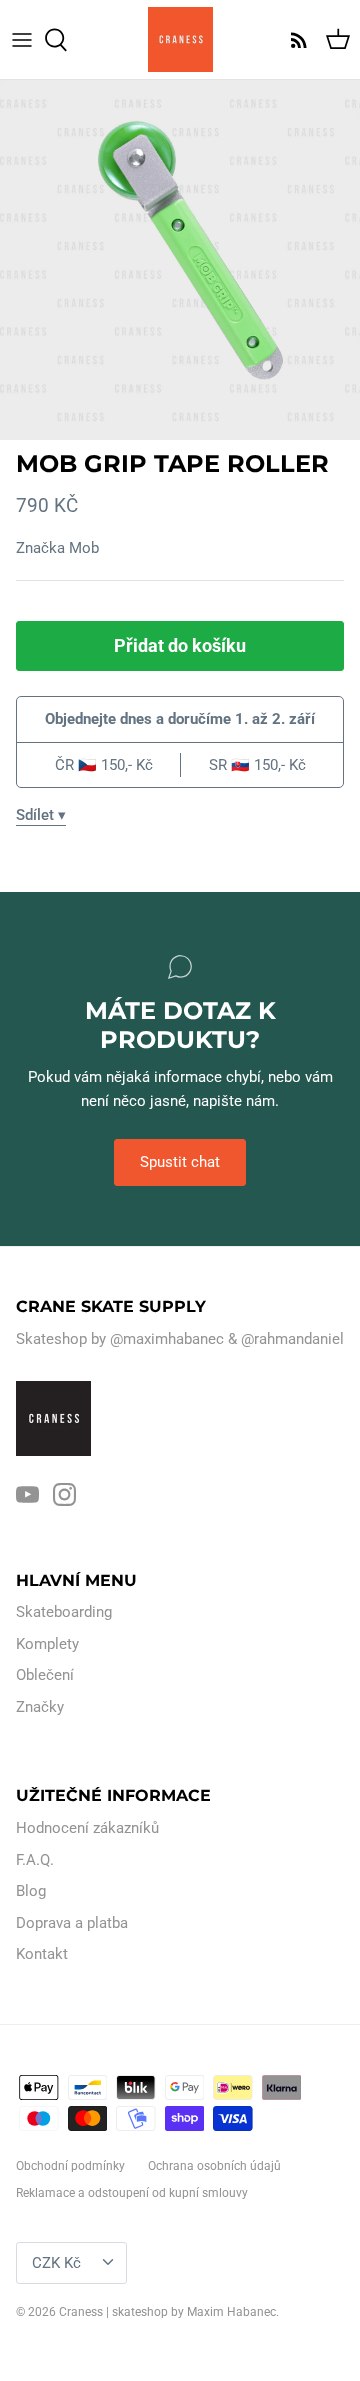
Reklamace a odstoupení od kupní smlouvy (132, 2193)
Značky (40, 1707)
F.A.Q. (35, 1860)
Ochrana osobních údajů (214, 2166)
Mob (84, 548)
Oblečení (45, 1675)
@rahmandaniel (292, 1339)
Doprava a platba (72, 1923)
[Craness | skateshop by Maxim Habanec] (180, 39)
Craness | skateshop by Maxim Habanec (167, 2312)
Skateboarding (64, 1612)
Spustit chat (180, 1162)
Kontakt (42, 1954)
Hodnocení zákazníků (87, 1828)
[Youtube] (27, 1494)
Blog (31, 1891)
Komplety (47, 1644)
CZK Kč (56, 2263)
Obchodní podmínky (70, 2166)
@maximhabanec (167, 1339)
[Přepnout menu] (22, 40)
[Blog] (294, 40)
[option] (180, 260)
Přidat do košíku (180, 645)
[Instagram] (64, 1494)
